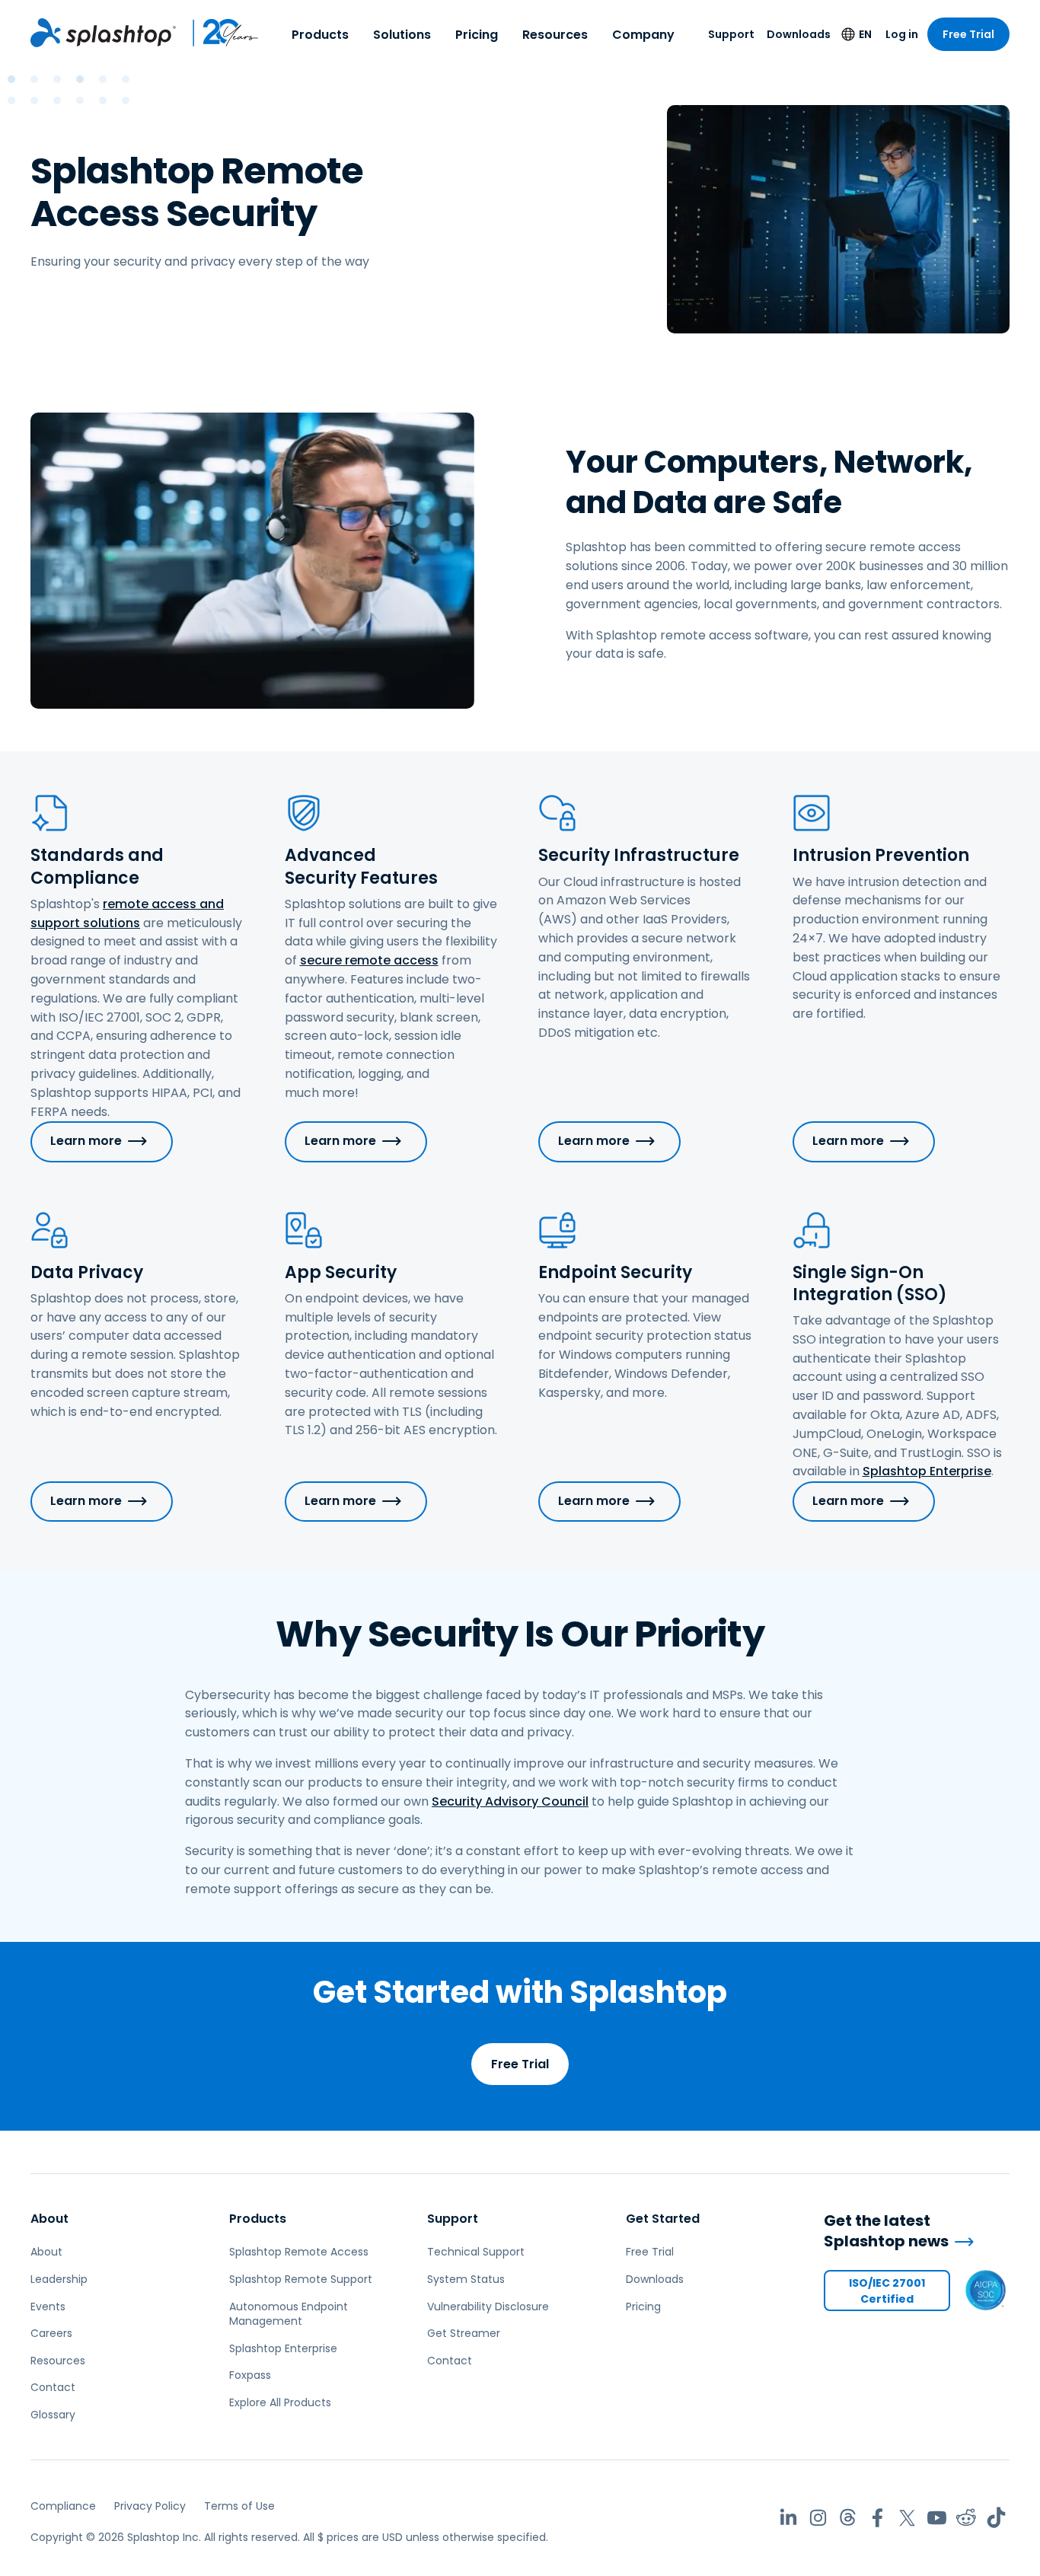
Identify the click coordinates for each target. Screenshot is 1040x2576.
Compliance (63, 2506)
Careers (51, 2333)
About (49, 2219)
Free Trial (968, 34)
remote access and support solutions (127, 913)
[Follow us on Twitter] (907, 2518)
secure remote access (369, 960)
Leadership (59, 2279)
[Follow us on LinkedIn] (788, 2518)
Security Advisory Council (510, 1801)
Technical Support (476, 2252)
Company (643, 35)
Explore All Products (280, 2402)
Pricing (477, 35)
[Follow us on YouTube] (937, 2518)
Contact (53, 2387)
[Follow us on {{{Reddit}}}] (967, 2518)
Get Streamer (464, 2333)
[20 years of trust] (218, 33)
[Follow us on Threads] (848, 2518)
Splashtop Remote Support (301, 2279)
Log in (902, 34)
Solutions (402, 35)
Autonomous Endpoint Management (289, 2314)
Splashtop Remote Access (299, 2252)
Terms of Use (239, 2506)
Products (320, 35)
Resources (555, 35)
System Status (466, 2279)
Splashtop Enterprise (927, 1471)
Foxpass (250, 2375)
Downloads (799, 34)
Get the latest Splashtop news (886, 2231)
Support (731, 34)
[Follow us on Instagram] (818, 2518)
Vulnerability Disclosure (488, 2307)
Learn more (86, 1141)
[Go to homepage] (103, 33)
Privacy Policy (150, 2506)
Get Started (663, 2219)
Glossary (53, 2415)
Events (48, 2307)
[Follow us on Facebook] (877, 2518)
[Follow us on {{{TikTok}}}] (996, 2518)
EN (865, 34)
